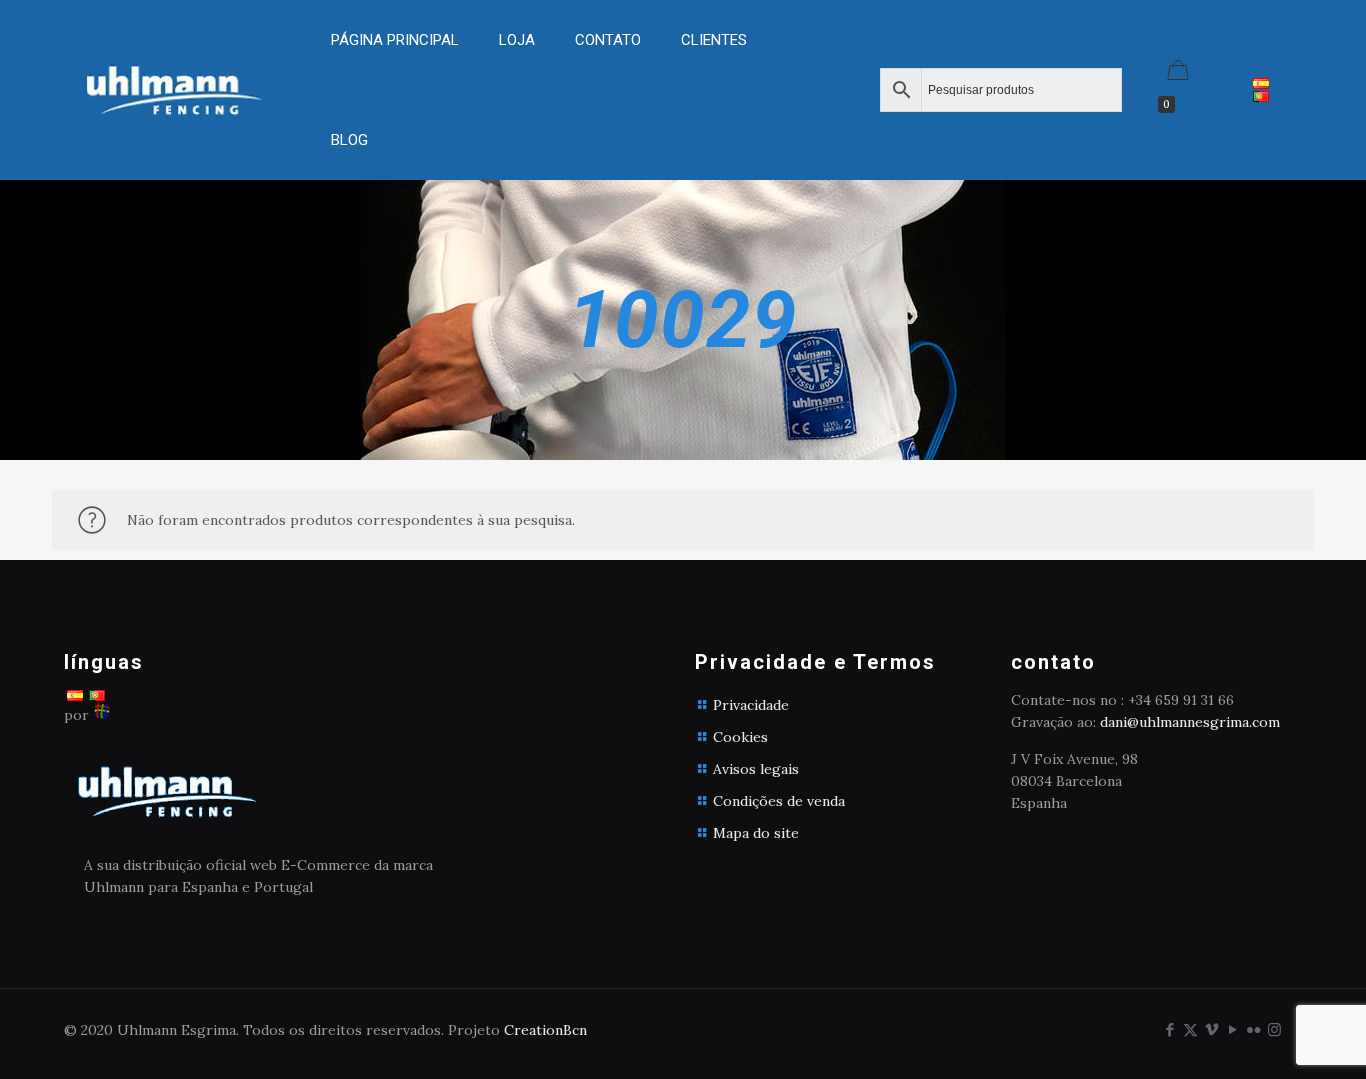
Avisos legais (756, 769)
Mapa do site (756, 833)
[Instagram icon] (1274, 1029)
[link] (517, 90)
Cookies (740, 737)
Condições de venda (779, 801)
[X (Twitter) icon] (1190, 1029)
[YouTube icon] (1232, 1029)
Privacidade (751, 705)
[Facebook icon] (1169, 1029)
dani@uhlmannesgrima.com (1190, 722)
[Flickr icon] (1253, 1029)
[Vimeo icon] (1211, 1029)
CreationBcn (545, 1030)
